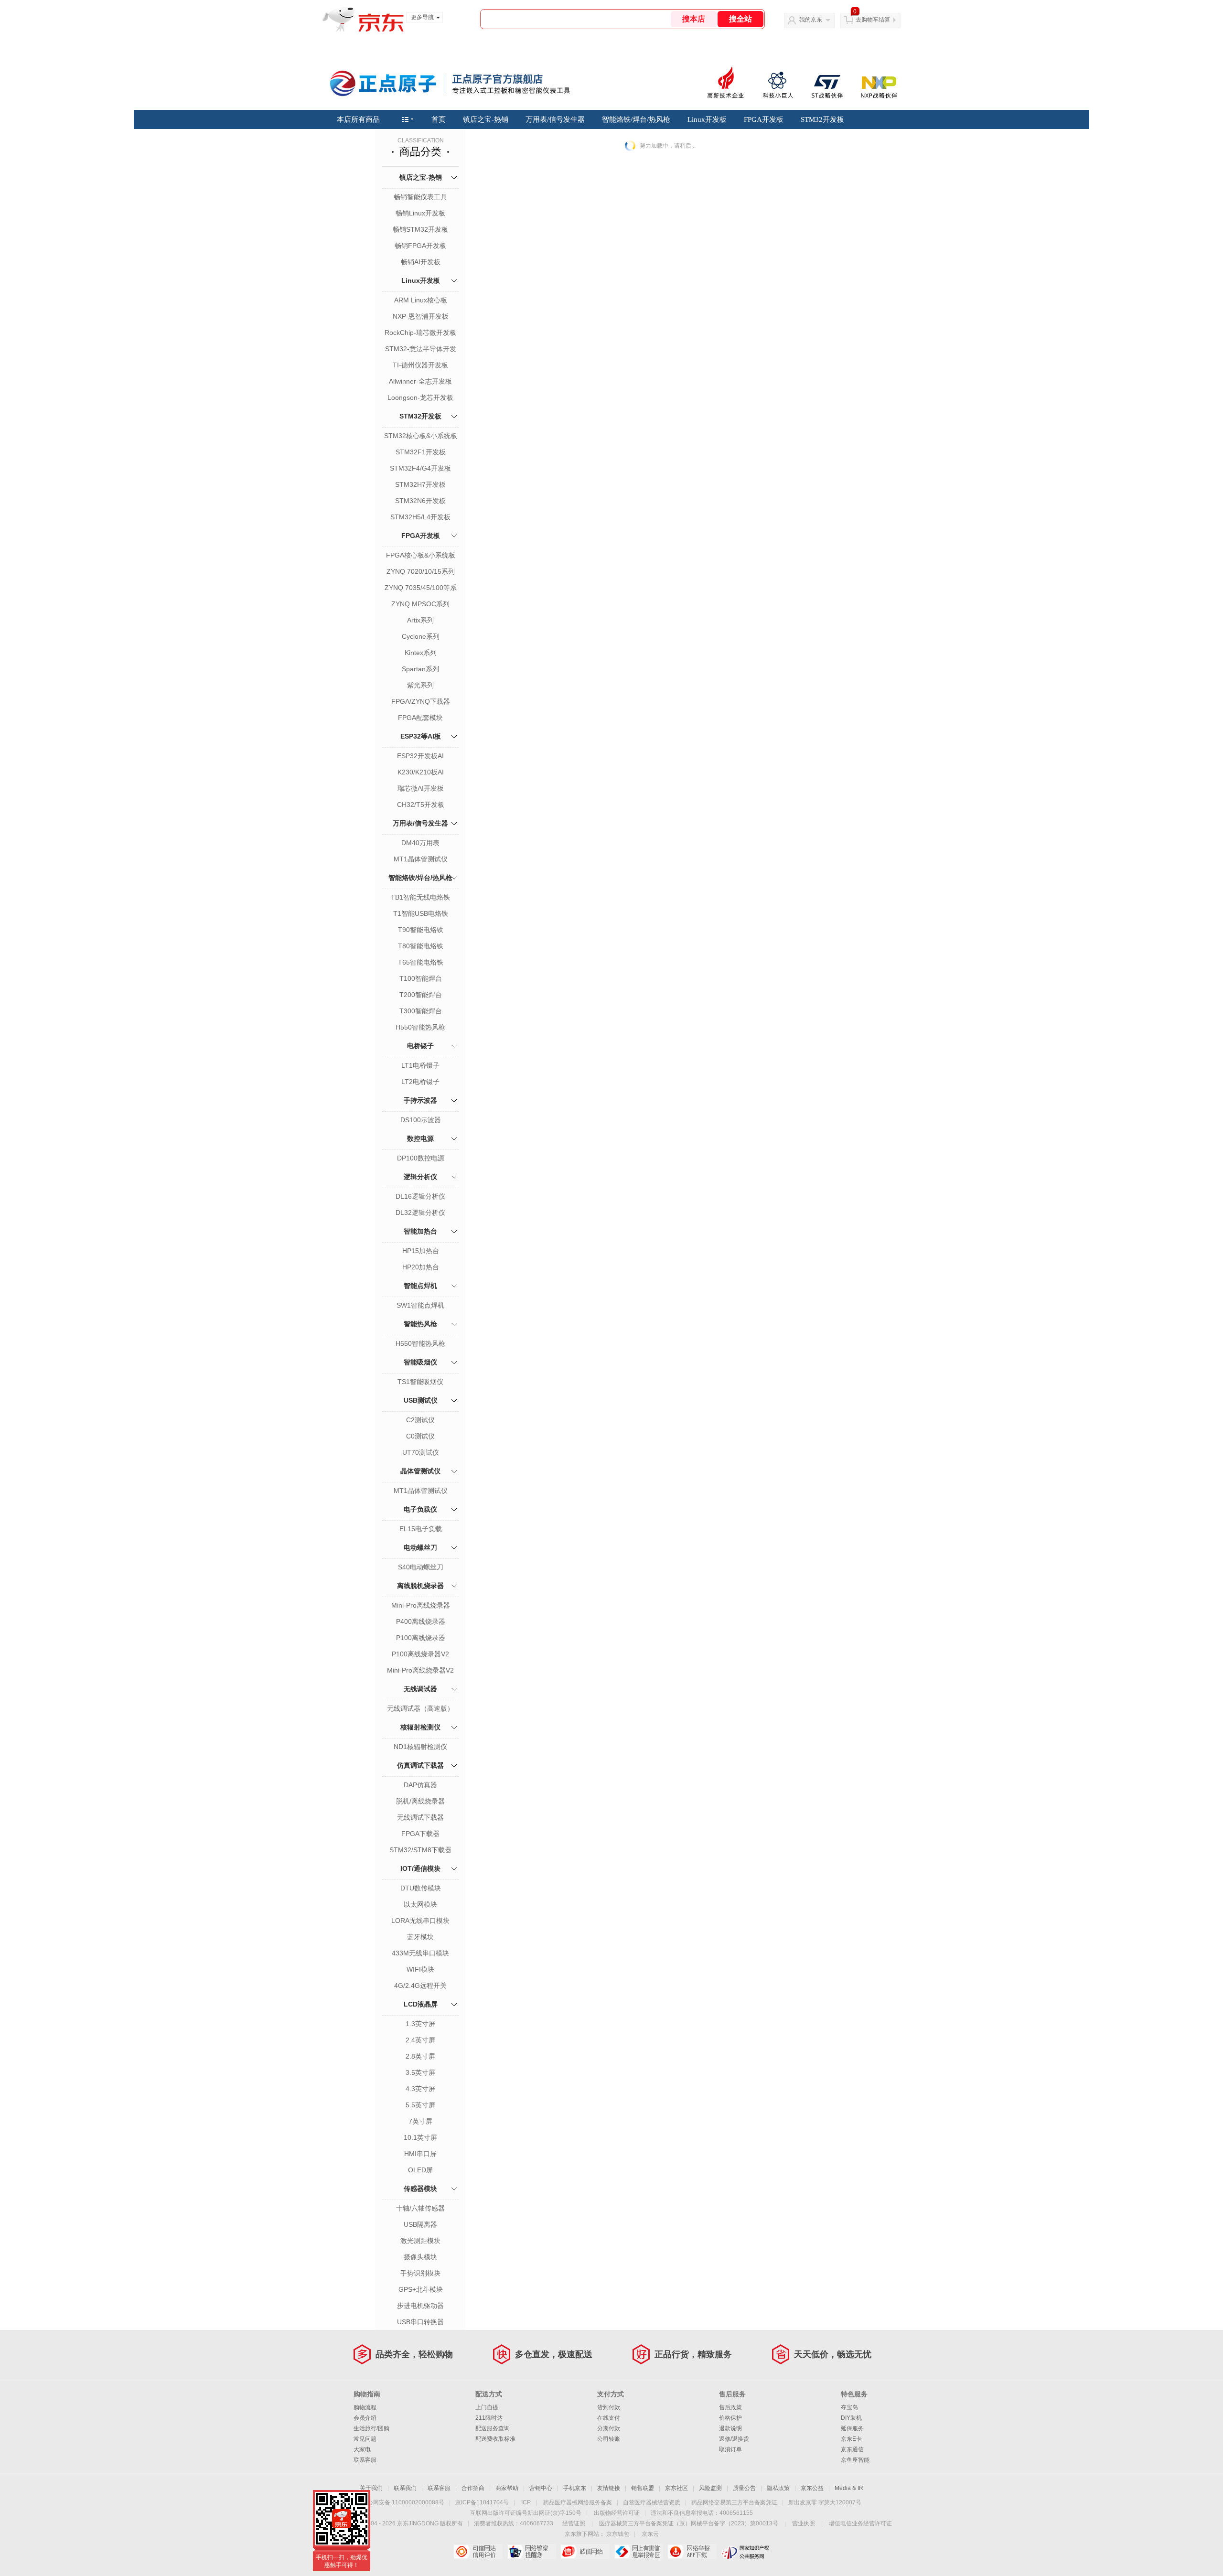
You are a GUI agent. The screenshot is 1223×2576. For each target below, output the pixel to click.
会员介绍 (365, 2418)
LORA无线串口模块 (420, 1921)
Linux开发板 (707, 119)
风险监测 (710, 2488)
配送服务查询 (493, 2428)
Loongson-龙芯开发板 (420, 397)
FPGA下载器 (420, 1834)
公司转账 (609, 2439)
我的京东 (811, 20)
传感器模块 (420, 2189)
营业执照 (804, 2523)
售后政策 (730, 2407)
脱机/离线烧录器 (420, 1801)
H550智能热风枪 (420, 1027)
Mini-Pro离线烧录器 (421, 1605)
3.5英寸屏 (420, 2072)
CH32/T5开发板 (421, 805)
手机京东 (575, 2488)
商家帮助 (507, 2488)
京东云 (650, 2534)
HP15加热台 (421, 1251)
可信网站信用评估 (478, 2552)
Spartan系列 (420, 669)
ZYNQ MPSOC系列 (420, 604)
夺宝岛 (849, 2407)
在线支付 (609, 2418)
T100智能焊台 (421, 978)
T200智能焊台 (421, 995)
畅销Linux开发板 (420, 213)
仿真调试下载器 (420, 1765)
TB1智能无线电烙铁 (420, 897)
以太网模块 (420, 1904)
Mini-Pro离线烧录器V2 (420, 1670)
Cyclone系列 (421, 636)
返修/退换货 (734, 2439)
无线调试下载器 (420, 1817)
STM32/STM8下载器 (420, 1850)
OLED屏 (420, 2170)
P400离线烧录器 (421, 1621)
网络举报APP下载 (692, 2552)
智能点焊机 (420, 1286)
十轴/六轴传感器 (420, 2208)
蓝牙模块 (420, 1937)
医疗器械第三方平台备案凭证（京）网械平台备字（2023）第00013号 (689, 2523)
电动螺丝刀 (420, 1547)
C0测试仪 (420, 1436)
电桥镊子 (420, 1046)
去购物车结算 (873, 20)
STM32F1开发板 (421, 452)
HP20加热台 (421, 1267)
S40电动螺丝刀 (421, 1567)
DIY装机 (851, 2418)
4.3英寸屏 (420, 2089)
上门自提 (487, 2407)
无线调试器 (420, 1689)
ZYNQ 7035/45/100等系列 (421, 589)
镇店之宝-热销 (486, 119)
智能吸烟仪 (420, 1362)
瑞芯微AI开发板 (421, 788)
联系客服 (365, 2460)
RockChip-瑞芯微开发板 (420, 333)
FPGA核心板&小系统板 (421, 555)
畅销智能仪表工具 (420, 197)
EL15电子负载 (421, 1529)
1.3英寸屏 (420, 2024)
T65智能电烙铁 (421, 962)
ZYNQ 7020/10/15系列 (421, 571)
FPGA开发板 (764, 119)
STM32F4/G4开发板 (420, 468)
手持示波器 (420, 1100)
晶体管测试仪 (420, 1471)
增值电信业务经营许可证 (860, 2523)
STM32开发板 (822, 119)
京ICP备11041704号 (482, 2502)
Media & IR (849, 2488)
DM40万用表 (420, 843)
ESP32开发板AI (420, 756)
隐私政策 (778, 2488)
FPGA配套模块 (420, 718)
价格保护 (730, 2418)
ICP (526, 2502)
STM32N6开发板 (420, 501)
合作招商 (473, 2488)
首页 (439, 119)
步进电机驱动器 (420, 2306)
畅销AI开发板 (421, 262)
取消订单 (730, 2449)
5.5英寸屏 (420, 2105)
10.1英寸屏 (420, 2137)
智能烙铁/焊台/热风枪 (636, 119)
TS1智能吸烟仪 (420, 1382)
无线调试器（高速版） (420, 1708)
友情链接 (609, 2488)
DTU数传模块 (421, 1888)
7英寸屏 (420, 2121)
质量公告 (744, 2488)
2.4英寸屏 (420, 2040)
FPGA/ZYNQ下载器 (421, 701)
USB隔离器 (420, 2224)
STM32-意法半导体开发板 (421, 350)
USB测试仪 (421, 1400)
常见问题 (365, 2439)
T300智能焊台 (421, 1011)
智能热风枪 (420, 1324)
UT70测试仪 (421, 1452)
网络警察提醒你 (531, 2552)
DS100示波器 (421, 1120)
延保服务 (852, 2428)
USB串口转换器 (420, 2322)
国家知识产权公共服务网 (746, 2552)
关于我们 (371, 2488)
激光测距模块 (420, 2241)
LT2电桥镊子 (420, 1082)
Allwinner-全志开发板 (420, 381)
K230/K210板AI (421, 772)
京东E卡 (851, 2439)
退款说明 (730, 2428)
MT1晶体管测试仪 (421, 859)
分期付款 (609, 2428)
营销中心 (541, 2488)
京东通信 (852, 2449)
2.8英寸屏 (420, 2056)
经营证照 (574, 2523)
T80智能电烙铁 (421, 946)
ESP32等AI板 (421, 736)
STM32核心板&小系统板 (421, 436)
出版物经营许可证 (617, 2513)
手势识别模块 (420, 2273)
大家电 (362, 2449)
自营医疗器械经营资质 (652, 2502)
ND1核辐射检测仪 (420, 1747)
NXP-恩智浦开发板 (421, 316)
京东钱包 (618, 2534)
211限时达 (489, 2418)
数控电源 (420, 1138)
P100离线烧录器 (421, 1638)
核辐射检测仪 (420, 1727)
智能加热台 (420, 1231)
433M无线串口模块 (420, 1953)
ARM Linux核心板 (421, 300)
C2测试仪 (420, 1420)
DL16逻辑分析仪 (420, 1196)
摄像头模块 (420, 2257)
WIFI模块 (420, 1969)
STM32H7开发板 (420, 484)
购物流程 (365, 2407)
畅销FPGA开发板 (420, 246)
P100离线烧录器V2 (420, 1654)
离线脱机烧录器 (420, 1586)
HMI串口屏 (420, 2154)
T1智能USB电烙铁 (421, 913)
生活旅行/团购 (371, 2428)
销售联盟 (643, 2488)
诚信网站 (585, 2552)
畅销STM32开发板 (420, 229)
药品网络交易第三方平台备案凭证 (734, 2502)
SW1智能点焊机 (420, 1305)
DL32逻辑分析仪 (420, 1213)
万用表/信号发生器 (555, 119)
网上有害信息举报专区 (638, 2552)
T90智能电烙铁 (421, 930)
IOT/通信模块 (420, 1868)
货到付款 (609, 2407)
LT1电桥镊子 (420, 1065)
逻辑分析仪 (420, 1177)
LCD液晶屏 (421, 2004)
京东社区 (676, 2488)
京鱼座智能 (855, 2460)
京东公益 (812, 2488)
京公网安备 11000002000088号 (403, 2502)
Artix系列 (420, 620)
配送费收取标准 (495, 2439)
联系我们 (405, 2488)
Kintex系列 (421, 653)
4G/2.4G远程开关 (420, 1986)
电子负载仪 (420, 1509)
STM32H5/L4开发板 (420, 517)
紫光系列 (420, 685)
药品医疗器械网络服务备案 (578, 2502)
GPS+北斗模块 (421, 2289)
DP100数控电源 (421, 1158)
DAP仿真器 (420, 1785)
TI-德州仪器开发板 (420, 365)
